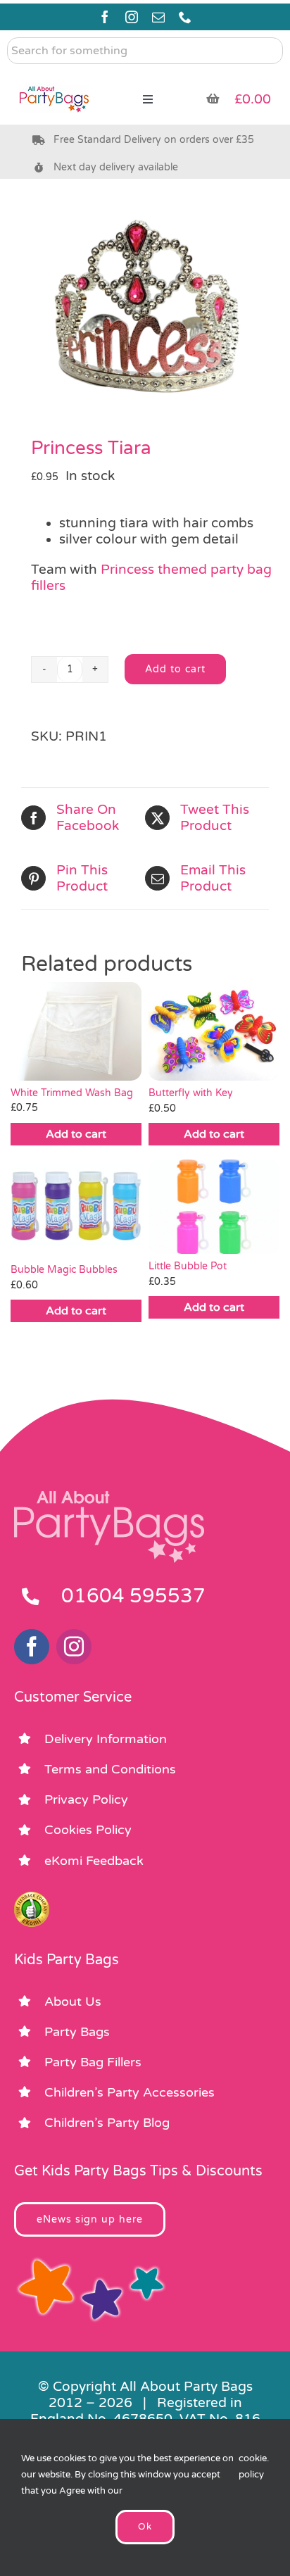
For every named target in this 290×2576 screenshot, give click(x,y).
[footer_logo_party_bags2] (109, 1497)
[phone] (185, 17)
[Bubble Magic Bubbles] (76, 1209)
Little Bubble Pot (188, 1266)
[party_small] (54, 77)
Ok (145, 2527)
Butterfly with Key (191, 1093)
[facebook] (105, 17)
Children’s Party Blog (107, 2123)
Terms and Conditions (110, 1769)
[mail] (158, 17)
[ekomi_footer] (32, 1898)
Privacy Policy (86, 1799)
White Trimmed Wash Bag (72, 1093)
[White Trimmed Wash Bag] (76, 1031)
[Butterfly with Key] (214, 1031)
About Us (73, 2002)
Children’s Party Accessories (130, 2092)
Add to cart (175, 669)
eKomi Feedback (94, 1861)
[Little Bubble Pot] (214, 1207)
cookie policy (253, 2467)
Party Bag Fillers (93, 2062)
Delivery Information (106, 1739)
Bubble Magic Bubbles (64, 1270)
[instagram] (132, 17)
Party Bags (77, 2032)
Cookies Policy (88, 1830)
